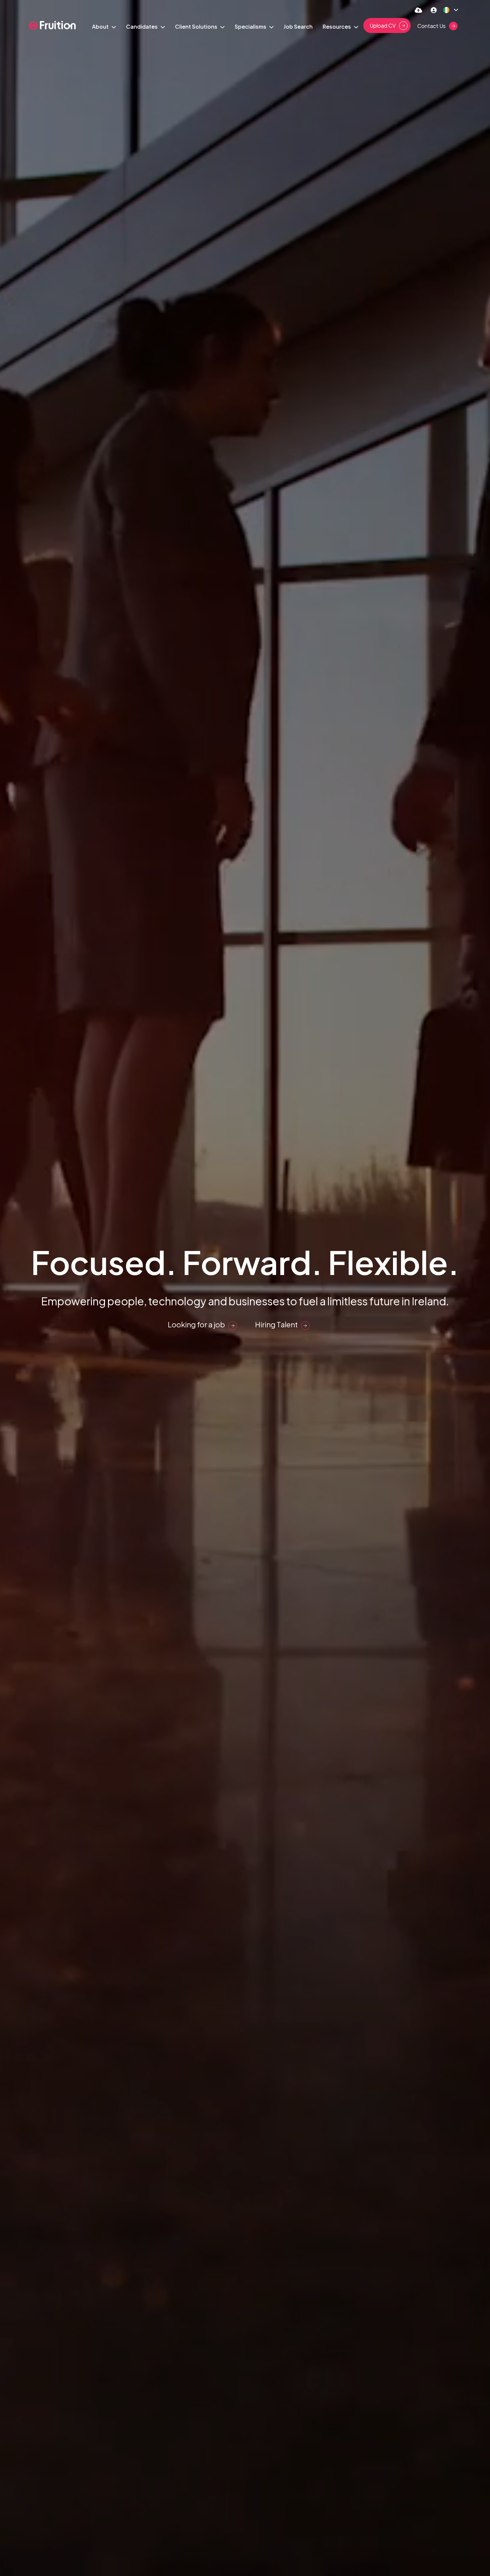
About (101, 27)
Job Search (298, 27)
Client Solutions (197, 27)
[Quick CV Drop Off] (418, 10)
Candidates (142, 27)
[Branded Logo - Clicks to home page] (52, 26)
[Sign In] (434, 10)
